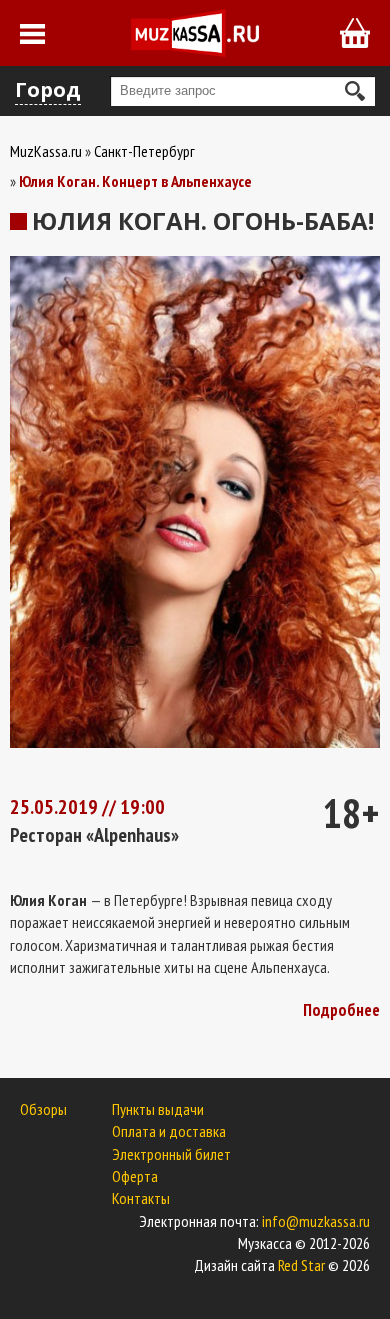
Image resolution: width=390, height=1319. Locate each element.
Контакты (141, 1198)
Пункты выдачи (158, 1109)
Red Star (301, 1265)
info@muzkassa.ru (316, 1221)
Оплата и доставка (169, 1131)
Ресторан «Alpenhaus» (94, 835)
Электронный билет (171, 1154)
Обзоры (43, 1109)
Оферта (135, 1176)
